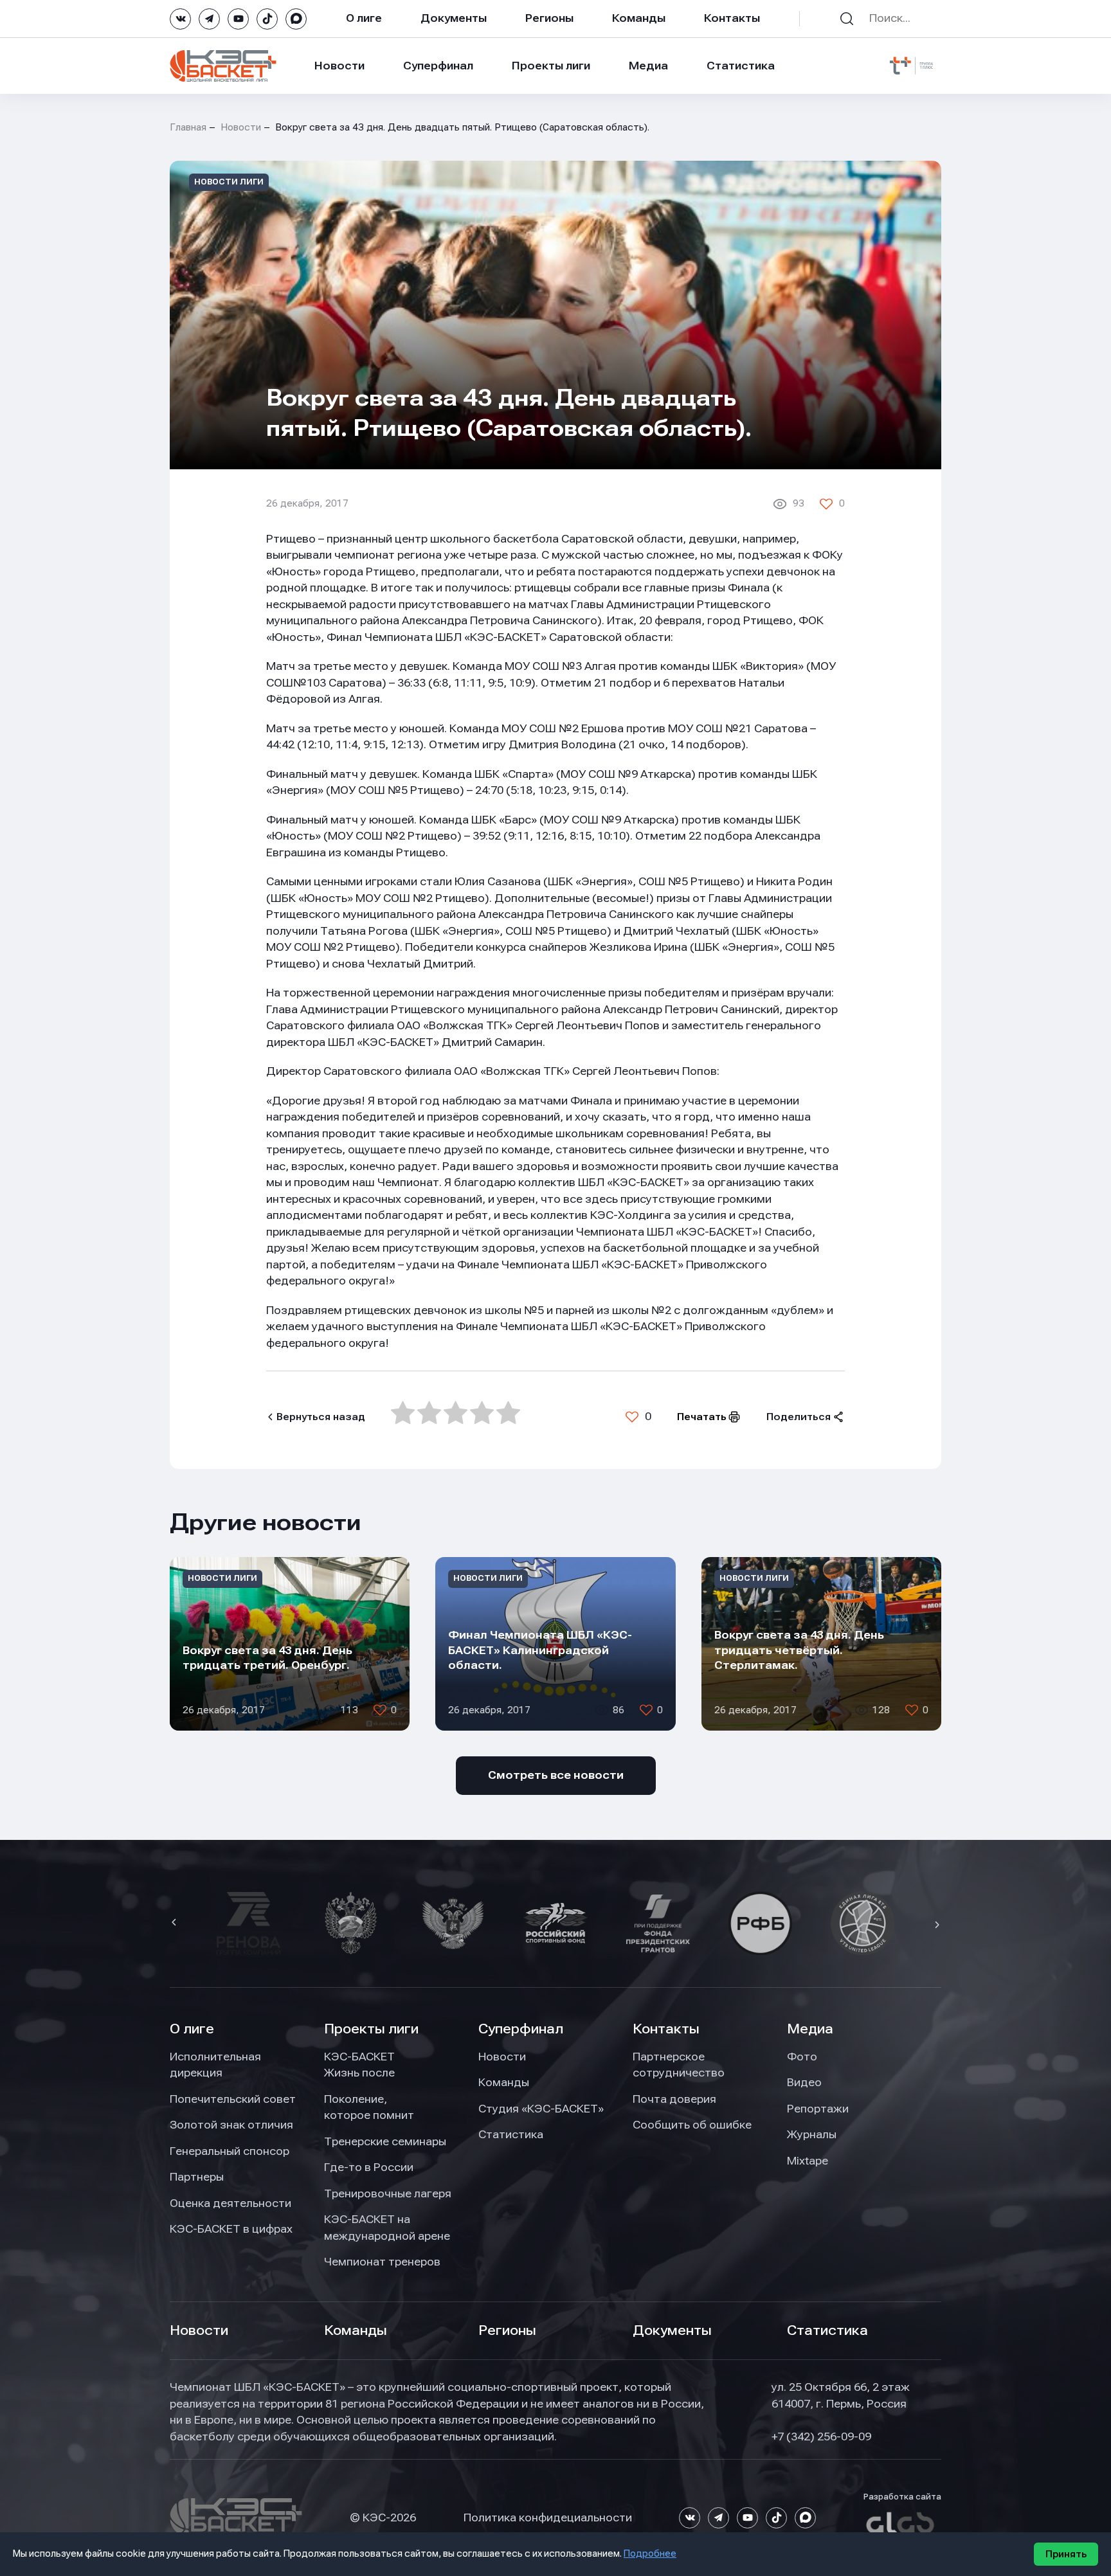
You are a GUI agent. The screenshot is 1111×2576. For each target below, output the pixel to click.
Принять (1066, 2554)
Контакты (732, 18)
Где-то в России (369, 2167)
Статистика (741, 66)
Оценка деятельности (230, 2203)
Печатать (702, 1417)
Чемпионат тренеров (382, 2262)
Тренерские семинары (385, 2141)
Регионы (549, 18)
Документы (454, 18)
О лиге (364, 18)
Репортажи (818, 2109)
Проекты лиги (371, 2029)
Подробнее (650, 2553)
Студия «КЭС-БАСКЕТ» (541, 2109)
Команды (639, 18)
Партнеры (197, 2177)
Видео (804, 2082)
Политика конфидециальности (548, 2517)
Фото (802, 2057)
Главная (188, 127)
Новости (339, 66)
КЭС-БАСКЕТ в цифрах (231, 2229)
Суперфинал (438, 66)
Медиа (648, 66)
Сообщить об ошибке (692, 2125)
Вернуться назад (321, 1417)
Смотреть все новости (556, 1775)
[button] (176, 1923)
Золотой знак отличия (231, 2125)
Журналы (812, 2134)
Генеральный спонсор (230, 2151)
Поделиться (799, 1417)
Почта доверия (674, 2099)
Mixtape (808, 2161)
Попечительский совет (233, 2099)
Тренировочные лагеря (388, 2193)
